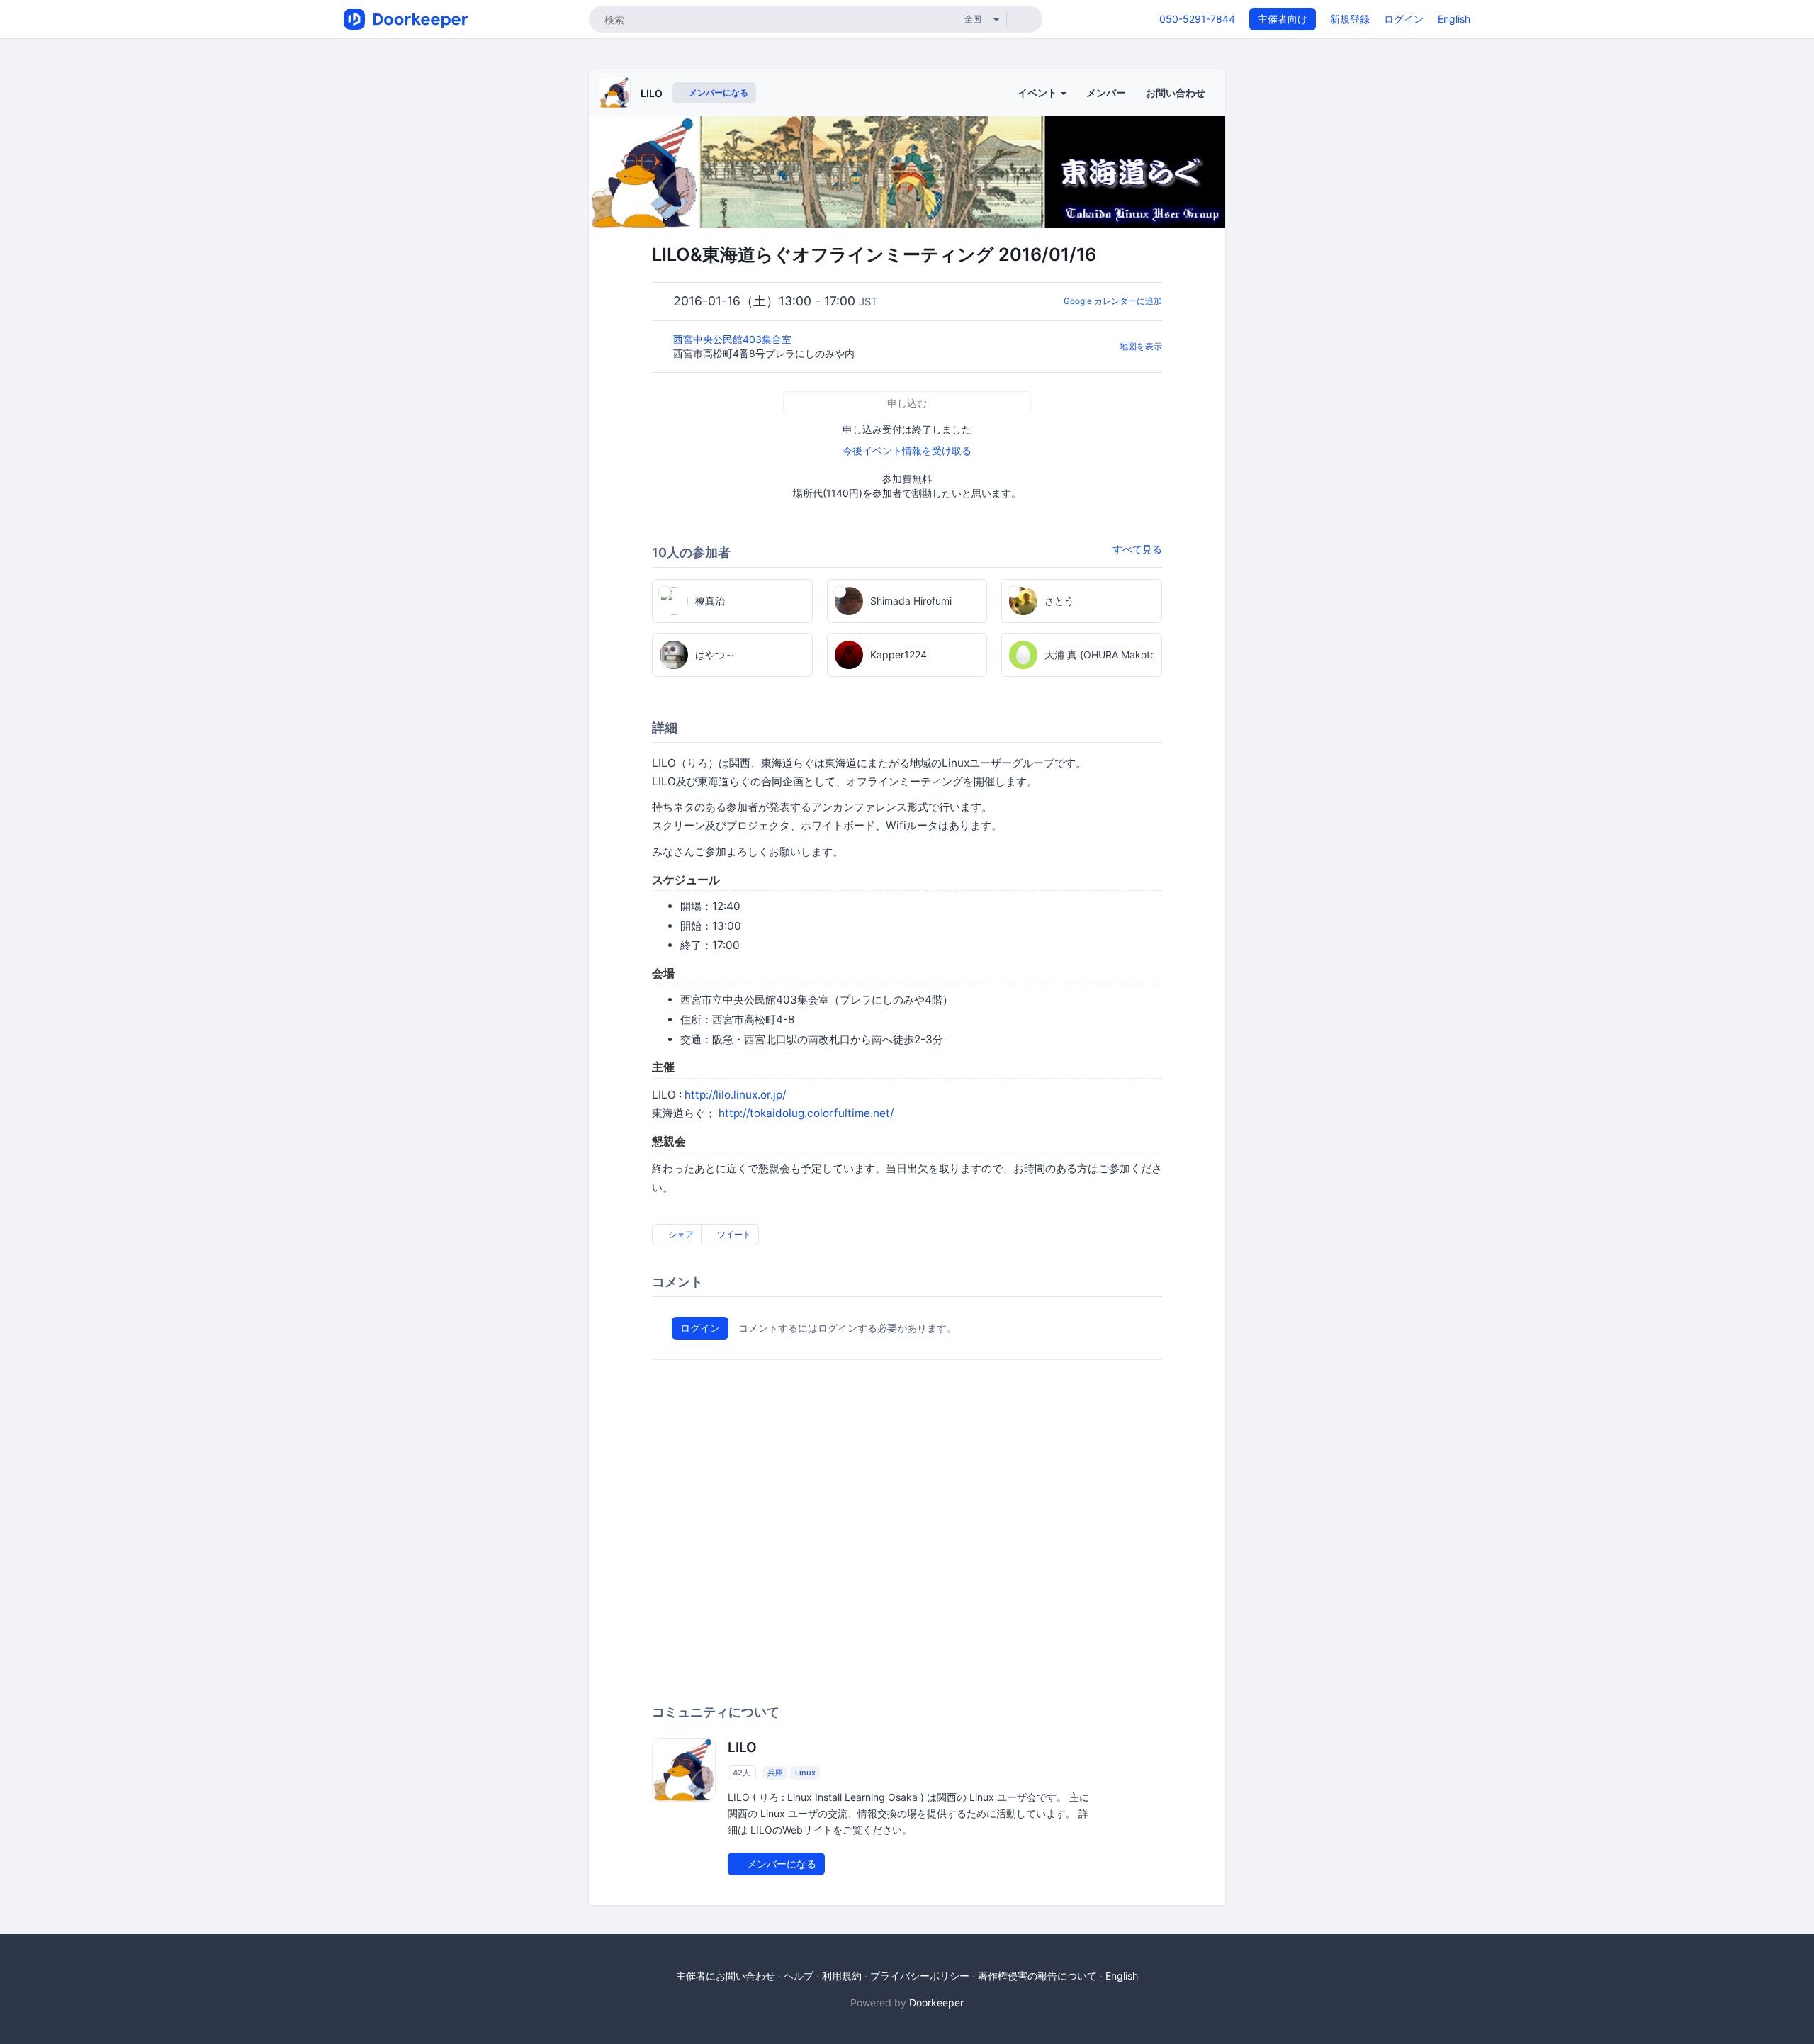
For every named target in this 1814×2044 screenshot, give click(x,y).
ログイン (1404, 19)
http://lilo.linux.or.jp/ (735, 1095)
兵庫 (775, 1773)
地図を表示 (1141, 346)
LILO (652, 93)
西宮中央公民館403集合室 (734, 339)
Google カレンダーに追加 (1113, 301)
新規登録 (1350, 19)
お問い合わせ (1176, 92)
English (1454, 19)
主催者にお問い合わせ (726, 1976)
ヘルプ (799, 1976)
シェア (680, 1234)
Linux (805, 1773)
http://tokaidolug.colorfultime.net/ (806, 1113)
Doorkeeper (936, 2003)
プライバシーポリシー (920, 1976)
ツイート (733, 1234)
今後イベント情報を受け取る (907, 450)
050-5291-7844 (1197, 19)
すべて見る (1137, 549)
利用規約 (842, 1976)
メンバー (1106, 92)
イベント (1038, 92)
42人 (742, 1773)
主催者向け (1283, 19)
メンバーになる (717, 92)
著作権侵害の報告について (1037, 1976)
